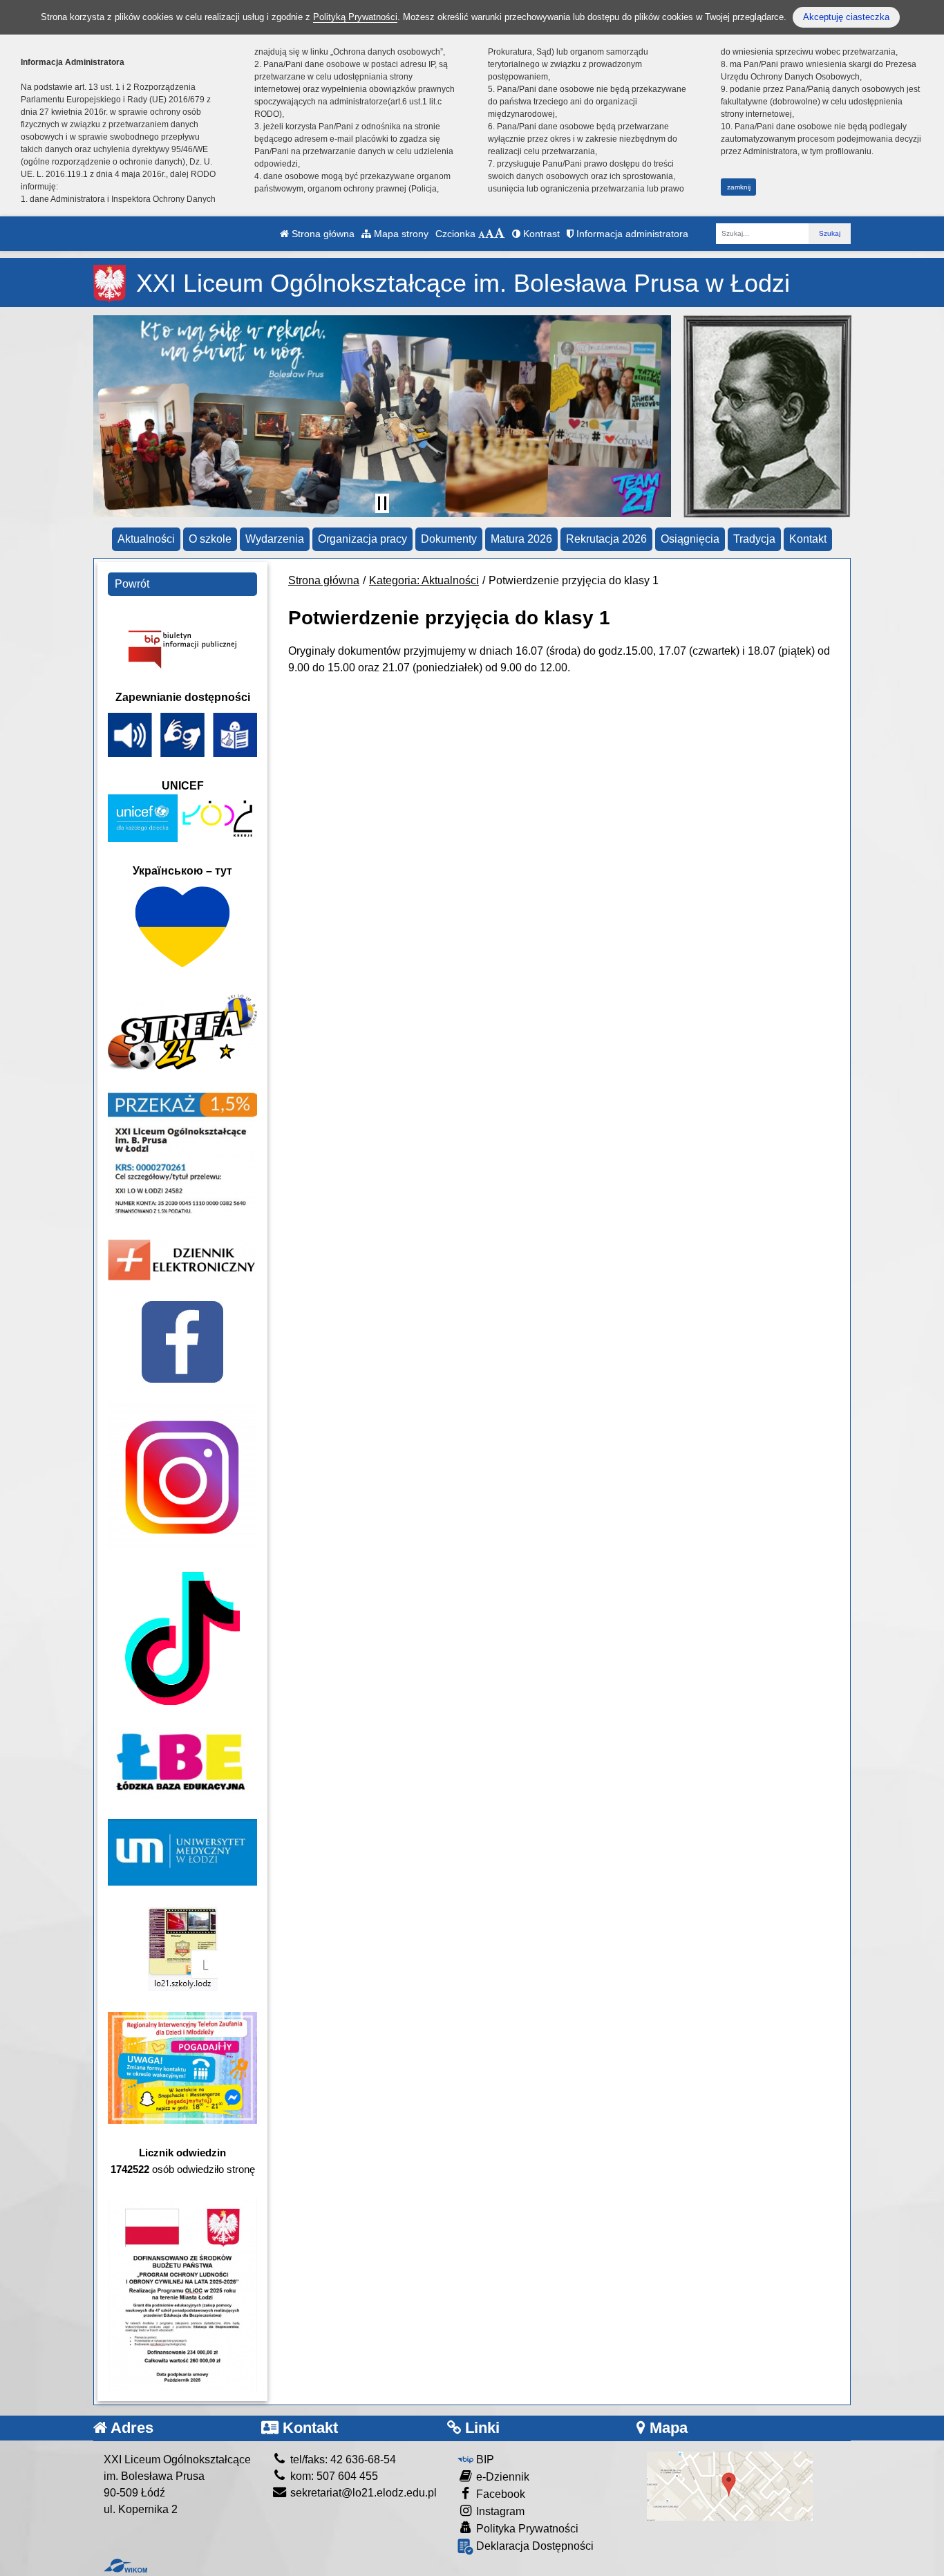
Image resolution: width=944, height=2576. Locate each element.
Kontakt (808, 539)
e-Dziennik (501, 2477)
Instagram (499, 2511)
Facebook (499, 2494)
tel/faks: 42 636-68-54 (342, 2460)
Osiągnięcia (690, 539)
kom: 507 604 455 (333, 2476)
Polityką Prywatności (355, 17)
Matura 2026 (521, 539)
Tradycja (754, 539)
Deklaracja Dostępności (534, 2546)
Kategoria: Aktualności (424, 580)
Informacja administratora (631, 234)
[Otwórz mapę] (730, 2485)
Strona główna (322, 234)
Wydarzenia (275, 539)
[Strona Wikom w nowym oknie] (125, 2566)
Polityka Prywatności (526, 2529)
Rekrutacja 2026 (606, 539)
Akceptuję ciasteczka (846, 17)
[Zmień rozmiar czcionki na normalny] (482, 234)
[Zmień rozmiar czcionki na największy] (500, 234)
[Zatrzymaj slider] (382, 503)
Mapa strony (400, 234)
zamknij (739, 187)
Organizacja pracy (362, 539)
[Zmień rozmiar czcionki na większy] (490, 234)
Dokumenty (449, 539)
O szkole (210, 539)
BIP (484, 2460)
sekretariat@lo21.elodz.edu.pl (362, 2493)
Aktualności (146, 539)
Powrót (132, 584)
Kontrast (540, 234)
